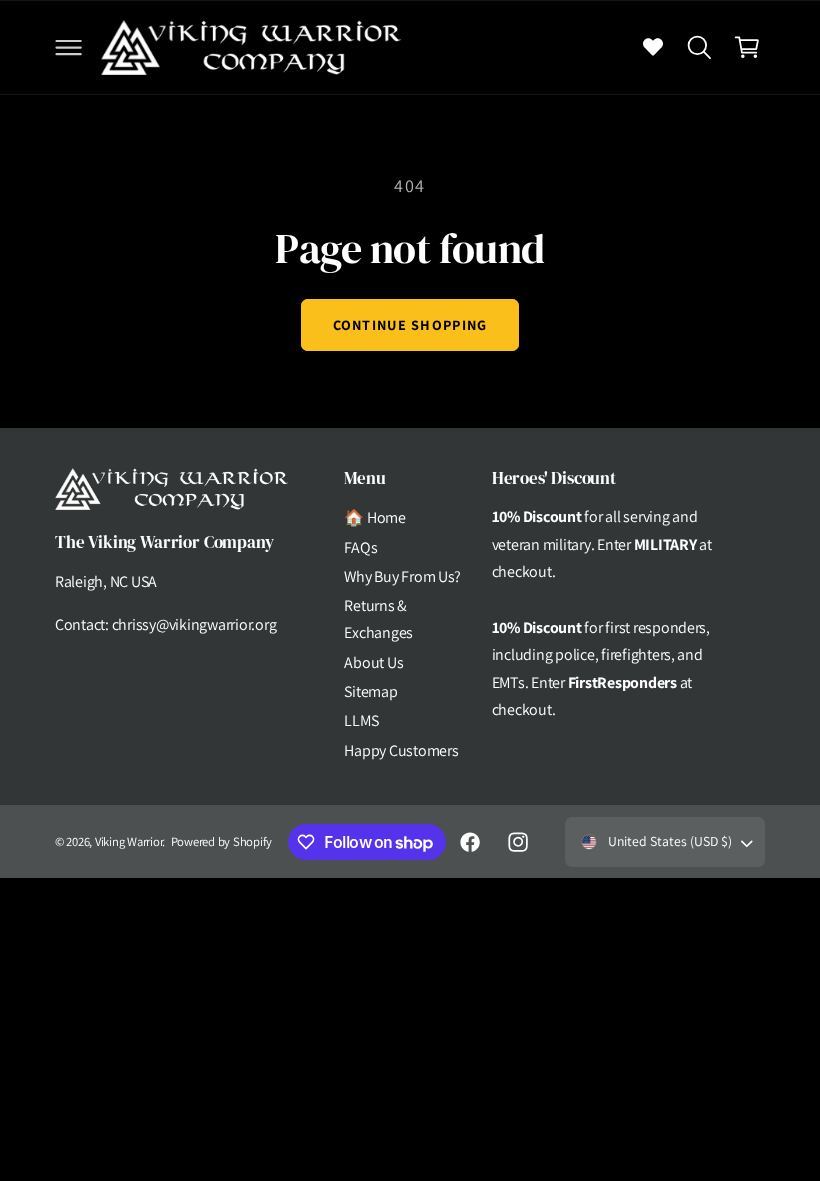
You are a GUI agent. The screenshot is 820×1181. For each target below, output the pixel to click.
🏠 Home (374, 517)
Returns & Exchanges (378, 619)
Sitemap (370, 691)
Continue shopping (410, 324)
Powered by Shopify (221, 841)
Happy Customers (401, 750)
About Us (373, 662)
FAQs (360, 547)
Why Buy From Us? (402, 576)
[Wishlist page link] (653, 47)
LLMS (361, 720)
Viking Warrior (128, 841)
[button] (68, 47)
